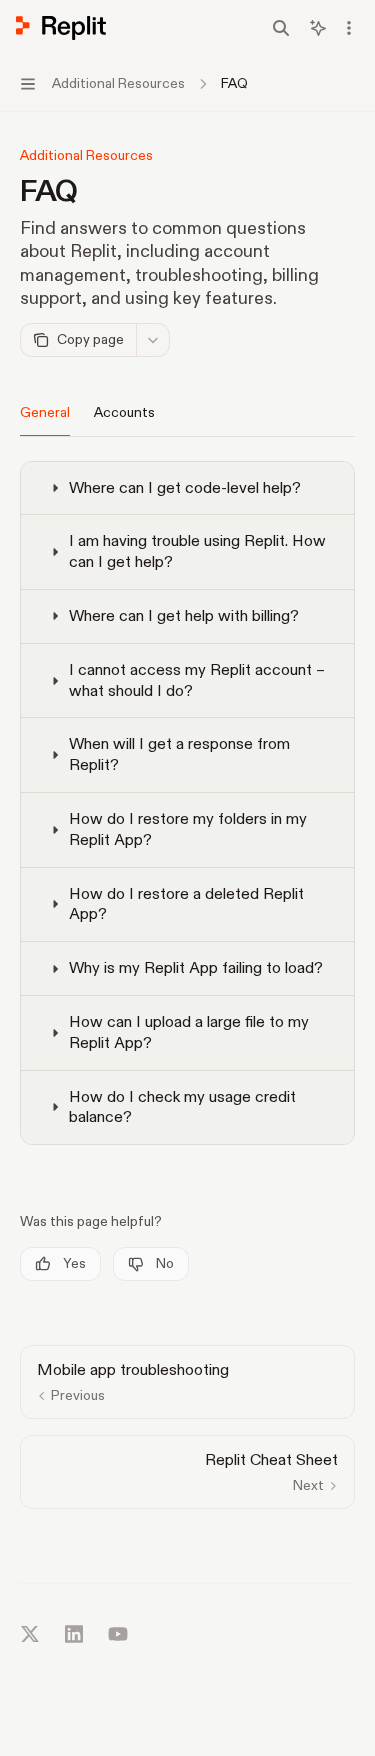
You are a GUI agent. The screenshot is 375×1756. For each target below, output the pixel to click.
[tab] (45, 412)
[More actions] (349, 28)
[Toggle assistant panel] (318, 28)
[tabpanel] (187, 809)
